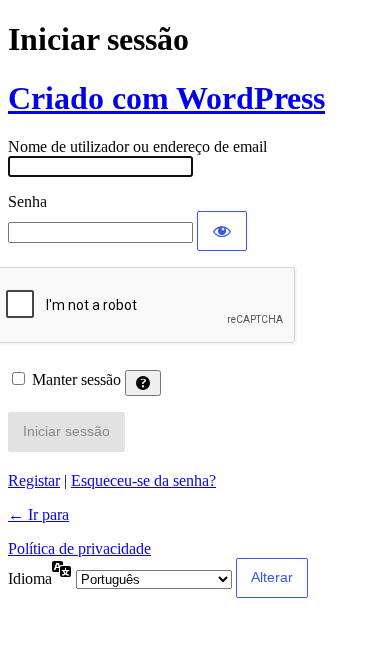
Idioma (30, 578)
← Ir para (38, 514)
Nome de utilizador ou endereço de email (137, 146)
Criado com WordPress (166, 98)
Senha (27, 201)
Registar (34, 480)
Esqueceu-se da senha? (143, 480)
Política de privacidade (79, 548)
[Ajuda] (143, 383)
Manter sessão (76, 379)
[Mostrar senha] (222, 231)
